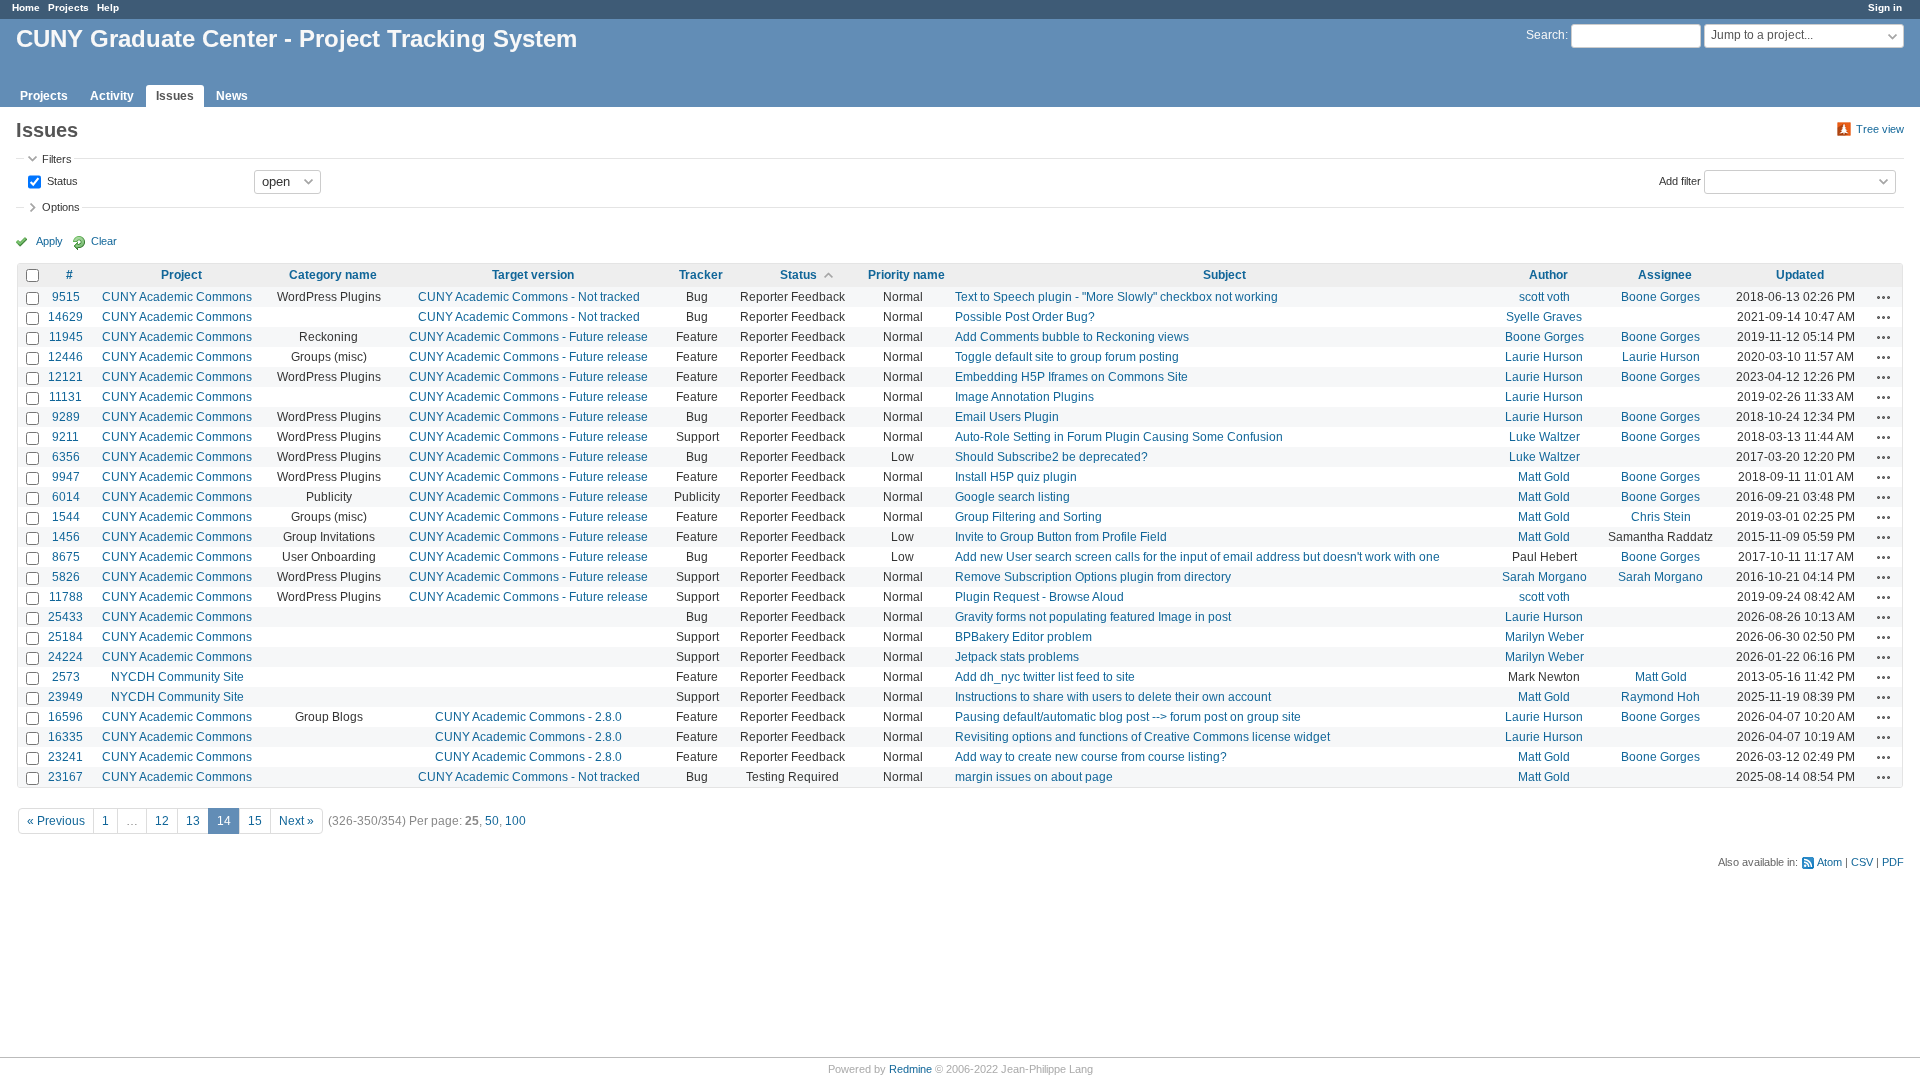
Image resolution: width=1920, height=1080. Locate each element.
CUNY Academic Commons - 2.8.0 (528, 717)
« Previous (56, 821)
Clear (104, 241)
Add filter (1680, 180)
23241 (65, 757)
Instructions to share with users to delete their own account (1113, 697)
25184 (65, 637)
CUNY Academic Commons (177, 297)
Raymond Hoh (1660, 697)
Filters (57, 159)
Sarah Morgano (1544, 577)
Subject (1224, 275)
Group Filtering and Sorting (1028, 517)
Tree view (1880, 129)
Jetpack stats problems (1017, 657)
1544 (66, 517)
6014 (66, 497)
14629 (65, 317)
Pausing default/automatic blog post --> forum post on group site (1128, 717)
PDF (1893, 862)
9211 (65, 437)
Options (61, 207)
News (232, 96)
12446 (65, 357)
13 (193, 821)
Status (61, 180)
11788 (66, 597)
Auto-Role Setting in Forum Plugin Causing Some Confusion (1119, 437)
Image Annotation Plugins (1024, 397)
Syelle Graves (1544, 317)
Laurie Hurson (1544, 357)
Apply (49, 241)
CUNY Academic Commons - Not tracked (529, 297)
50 (492, 821)
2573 (66, 677)
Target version (533, 275)
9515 (66, 297)
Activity (112, 96)
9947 (66, 477)
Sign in (1885, 7)
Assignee (1665, 275)
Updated (1800, 275)
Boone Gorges (1660, 297)
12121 (65, 377)
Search (1545, 35)
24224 (65, 657)
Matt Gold (1544, 477)
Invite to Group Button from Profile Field (1061, 537)
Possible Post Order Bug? (1025, 317)
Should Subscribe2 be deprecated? (1051, 457)
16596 (65, 717)
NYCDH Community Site (177, 677)
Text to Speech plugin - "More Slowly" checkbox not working (1116, 297)
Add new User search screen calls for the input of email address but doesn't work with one (1197, 557)
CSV (1862, 862)
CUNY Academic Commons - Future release (528, 337)
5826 (66, 577)
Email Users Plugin (1007, 417)
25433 (65, 617)
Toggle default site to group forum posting (1067, 357)
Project (181, 275)
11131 (65, 397)
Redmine (910, 1069)
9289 (66, 417)
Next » (296, 821)
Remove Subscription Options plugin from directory (1093, 577)
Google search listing (1012, 497)
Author (1548, 275)
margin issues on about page (1034, 777)
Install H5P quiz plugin (1016, 477)
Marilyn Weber (1544, 637)
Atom (1829, 862)
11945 (66, 337)
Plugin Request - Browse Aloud (1039, 597)
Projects (68, 7)
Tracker (701, 275)
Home (26, 7)
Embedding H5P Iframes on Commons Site (1071, 377)
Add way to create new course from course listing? (1091, 757)
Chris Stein (1661, 517)
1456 (66, 537)
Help (108, 7)
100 (515, 821)
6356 (66, 457)
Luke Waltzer (1544, 437)
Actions (1884, 297)
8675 (66, 557)
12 (162, 821)
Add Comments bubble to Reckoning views (1072, 337)
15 (255, 821)
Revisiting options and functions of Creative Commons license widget (1142, 737)
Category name (333, 275)
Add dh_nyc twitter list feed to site (1045, 677)
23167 (65, 777)
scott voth (1544, 297)
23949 (65, 697)
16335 (65, 737)
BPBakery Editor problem (1023, 637)
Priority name (906, 275)
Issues (175, 96)
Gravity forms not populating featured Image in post (1093, 617)
